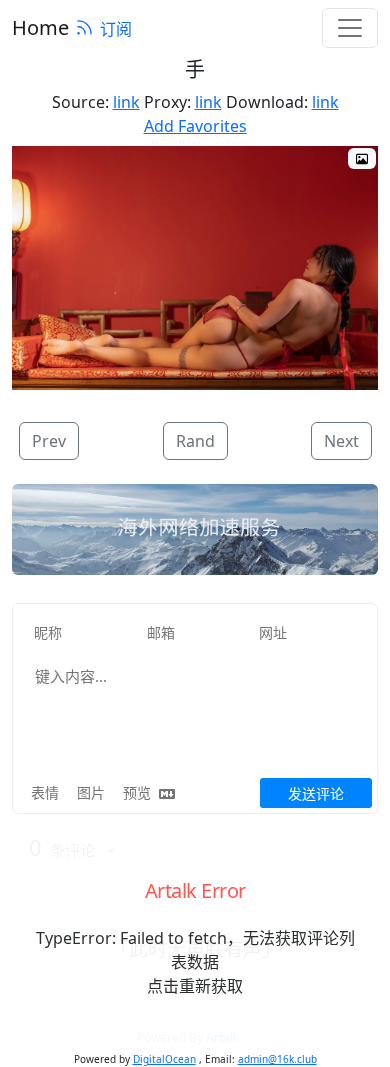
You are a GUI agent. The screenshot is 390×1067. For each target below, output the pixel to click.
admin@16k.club (277, 1059)
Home (40, 27)
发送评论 (316, 793)
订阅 (116, 29)
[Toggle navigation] (350, 28)
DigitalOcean (164, 1059)
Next (341, 441)
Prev (49, 441)
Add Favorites (195, 126)
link (126, 102)
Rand (195, 441)
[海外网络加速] (195, 530)
